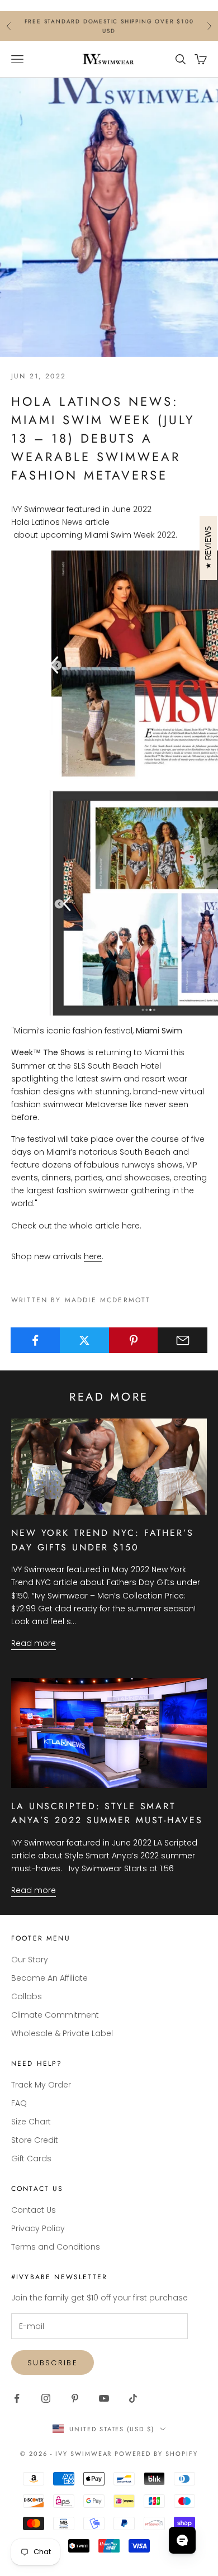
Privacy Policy (38, 2228)
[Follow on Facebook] (17, 2398)
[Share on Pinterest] (134, 1340)
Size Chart (31, 2122)
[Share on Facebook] (35, 1340)
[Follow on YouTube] (104, 2398)
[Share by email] (183, 1340)
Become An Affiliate (49, 1978)
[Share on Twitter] (85, 1340)
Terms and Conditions (56, 2247)
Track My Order (41, 2085)
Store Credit (35, 2140)
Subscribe (53, 2363)
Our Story (30, 1960)
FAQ (19, 2103)
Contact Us (34, 2210)
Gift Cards (31, 2158)
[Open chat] (182, 2540)
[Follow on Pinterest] (75, 2398)
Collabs (27, 1996)
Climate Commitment (55, 2015)
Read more (34, 1643)
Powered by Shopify (156, 2454)
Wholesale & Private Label (62, 2033)
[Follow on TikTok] (133, 2398)
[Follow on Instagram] (46, 2398)
